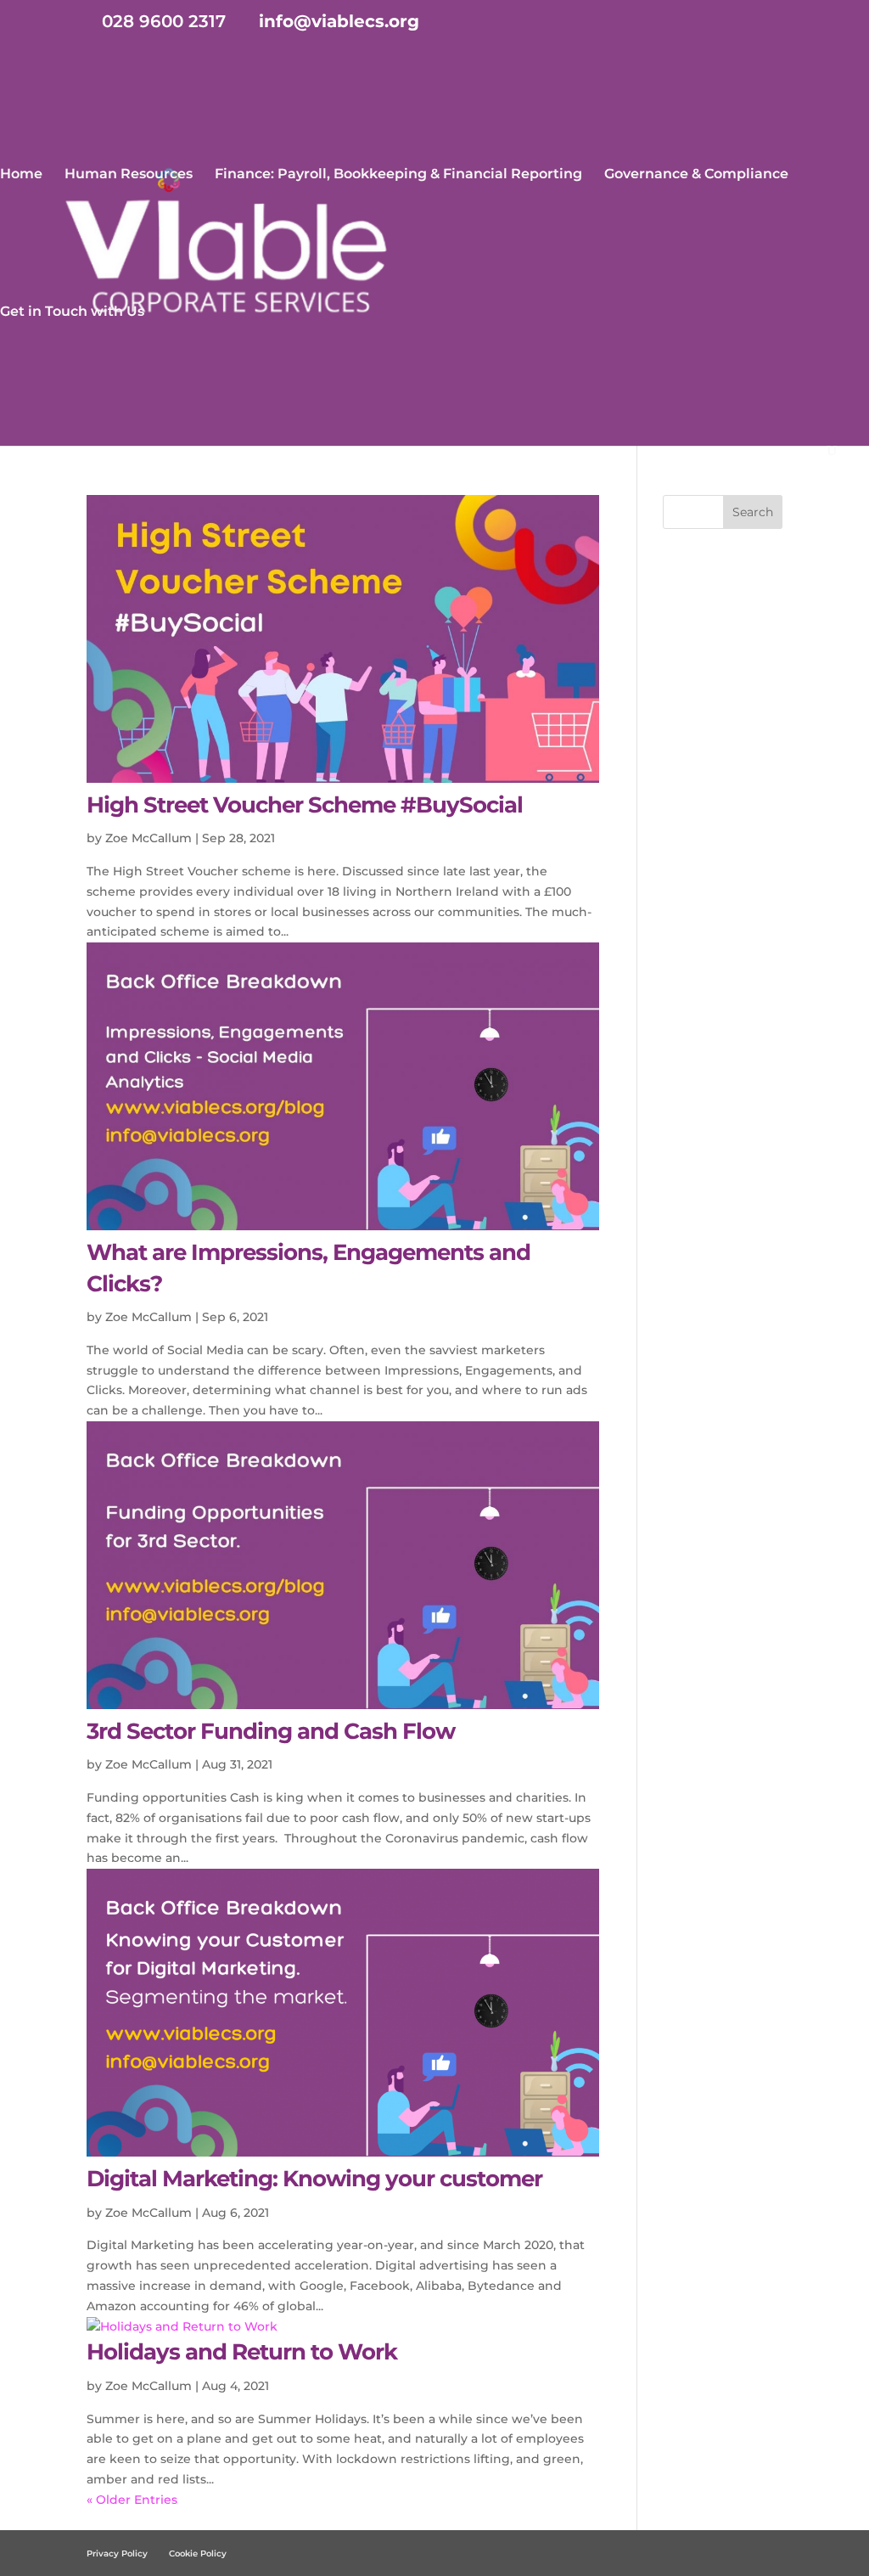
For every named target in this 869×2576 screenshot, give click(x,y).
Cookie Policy (198, 2554)
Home (21, 175)
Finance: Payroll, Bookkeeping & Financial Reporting (398, 175)
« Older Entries (132, 2500)
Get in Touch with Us (72, 312)
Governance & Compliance (696, 175)
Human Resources (129, 175)
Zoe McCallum (149, 838)
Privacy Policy (117, 2554)
